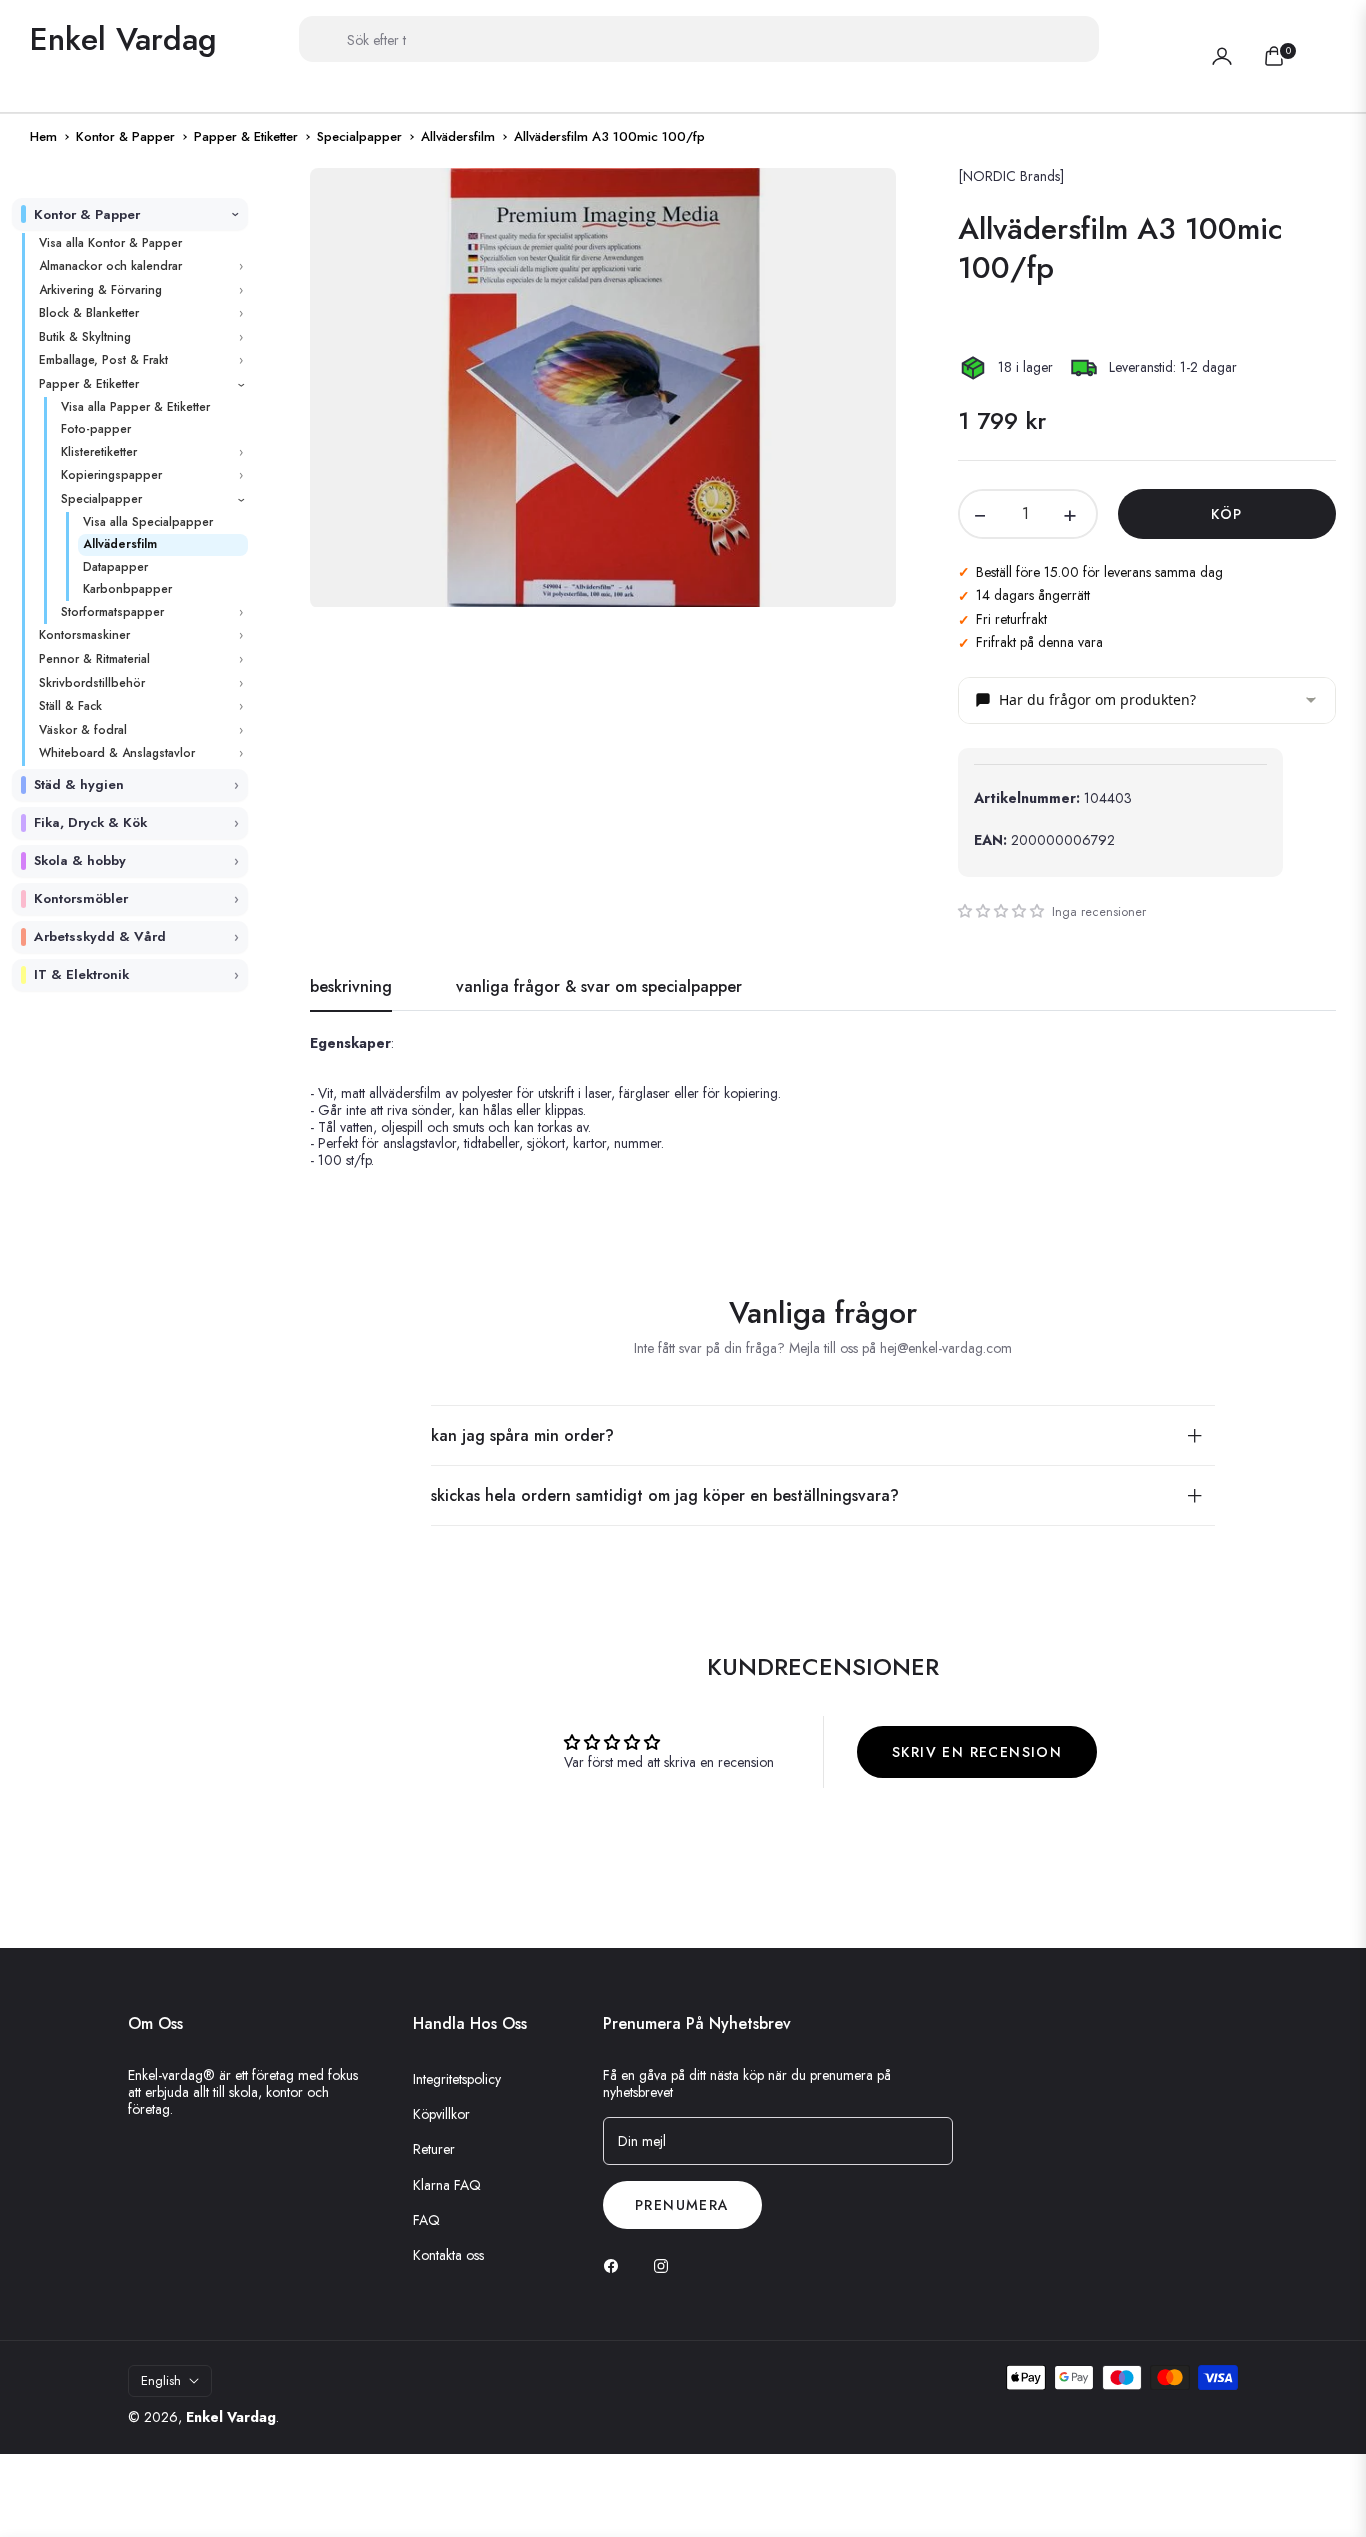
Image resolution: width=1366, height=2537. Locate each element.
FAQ (426, 2220)
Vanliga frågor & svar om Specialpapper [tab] (599, 987)
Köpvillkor (441, 2114)
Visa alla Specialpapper (148, 522)
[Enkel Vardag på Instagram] (666, 2265)
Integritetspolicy (457, 2079)
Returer (434, 2149)
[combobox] (699, 39)
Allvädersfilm (458, 137)
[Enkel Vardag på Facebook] (616, 2265)
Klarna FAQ (447, 2185)
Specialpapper (359, 137)
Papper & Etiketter (246, 137)
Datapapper (115, 567)
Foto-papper (96, 429)
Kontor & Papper (125, 137)
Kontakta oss (448, 2255)
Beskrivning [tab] (351, 987)
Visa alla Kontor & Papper (110, 243)
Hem (43, 137)
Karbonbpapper (127, 589)
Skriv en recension (977, 1752)
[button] (1324, 39)
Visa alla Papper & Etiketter (135, 407)
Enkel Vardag (231, 2417)
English (161, 2380)
